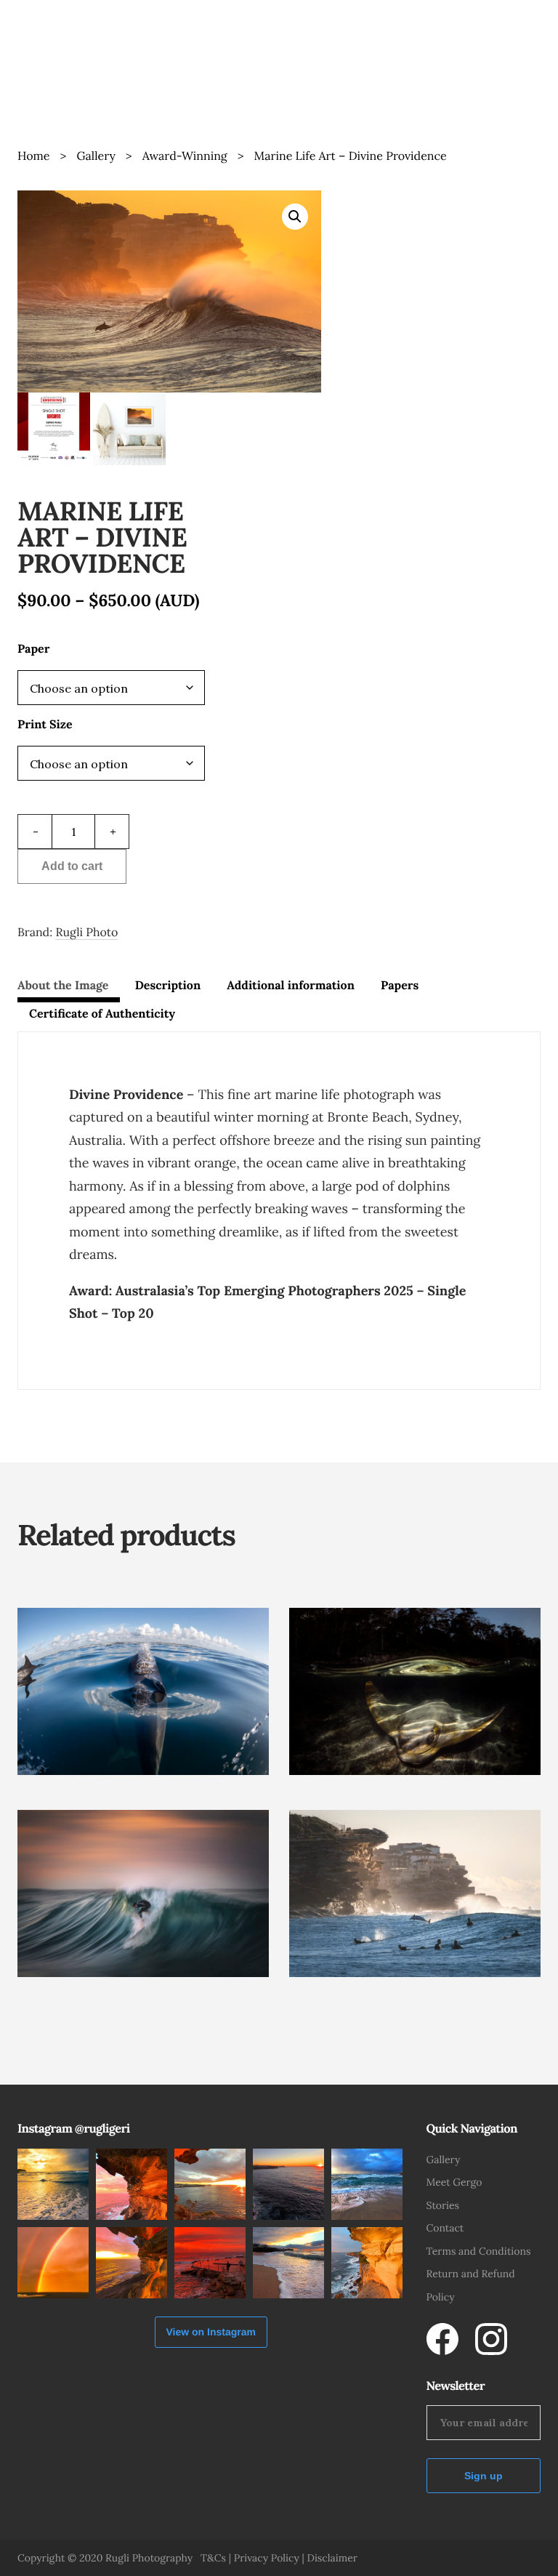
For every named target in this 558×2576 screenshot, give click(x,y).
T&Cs (213, 2558)
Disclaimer (332, 2558)
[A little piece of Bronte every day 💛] (367, 2184)
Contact (445, 2228)
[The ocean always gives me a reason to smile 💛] (53, 2184)
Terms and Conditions (479, 2251)
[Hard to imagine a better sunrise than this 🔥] (132, 2184)
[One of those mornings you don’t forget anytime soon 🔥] (132, 2263)
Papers (400, 986)
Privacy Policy (267, 2558)
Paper (33, 649)
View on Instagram (211, 2332)
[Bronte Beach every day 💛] (288, 2263)
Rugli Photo (86, 933)
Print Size (45, 725)
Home (33, 156)
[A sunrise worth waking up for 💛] (367, 2263)
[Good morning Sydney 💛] (288, 2184)
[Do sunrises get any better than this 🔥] (210, 2263)
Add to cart (72, 866)
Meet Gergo (454, 2182)
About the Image (63, 986)
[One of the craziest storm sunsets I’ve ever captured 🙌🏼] (53, 2263)
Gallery (96, 156)
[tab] (69, 989)
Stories (443, 2205)
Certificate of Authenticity (102, 1014)
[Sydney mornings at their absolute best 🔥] (210, 2184)
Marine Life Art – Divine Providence (351, 156)
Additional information (291, 986)
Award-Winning (185, 156)
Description (168, 986)
